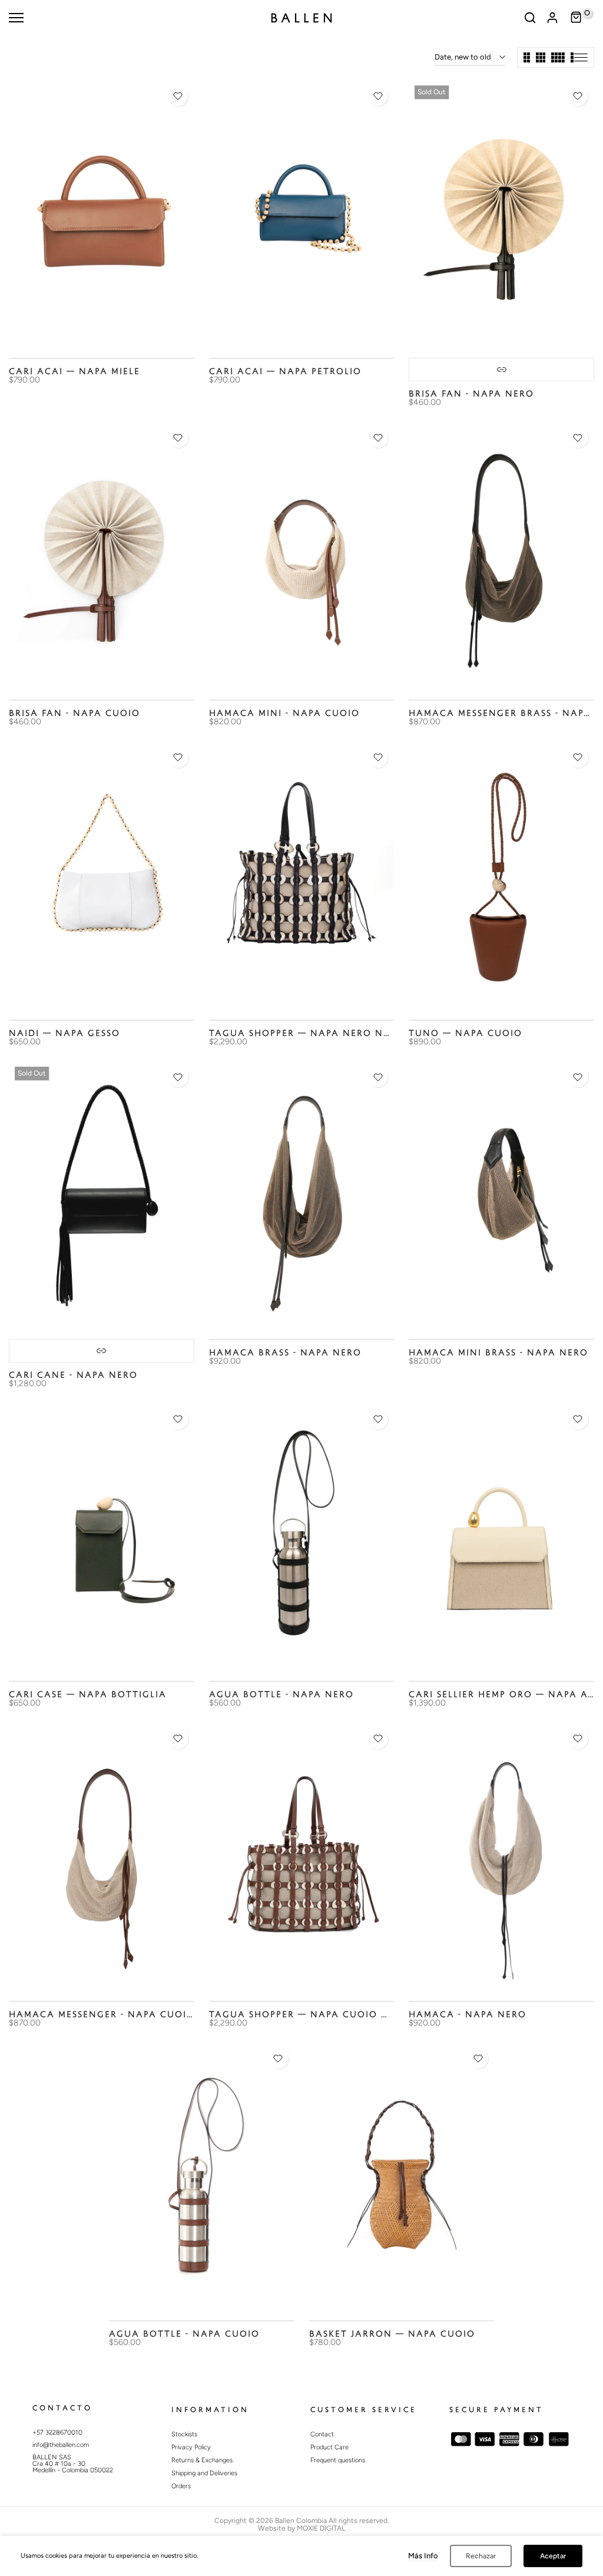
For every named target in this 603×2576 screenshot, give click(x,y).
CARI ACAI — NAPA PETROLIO (285, 372)
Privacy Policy (191, 2447)
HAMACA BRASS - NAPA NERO (285, 1353)
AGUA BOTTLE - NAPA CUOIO (184, 2334)
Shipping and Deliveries (204, 2473)
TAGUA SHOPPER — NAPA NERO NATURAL (317, 1033)
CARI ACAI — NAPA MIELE (74, 372)
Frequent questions (338, 2460)
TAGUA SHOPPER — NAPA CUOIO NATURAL (319, 2015)
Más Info (423, 2556)
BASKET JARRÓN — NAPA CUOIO (392, 2334)
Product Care (329, 2447)
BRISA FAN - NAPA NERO (471, 394)
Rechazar (481, 2556)
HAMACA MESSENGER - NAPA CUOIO (102, 2015)
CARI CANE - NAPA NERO (73, 1375)
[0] (577, 18)
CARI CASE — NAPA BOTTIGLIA (88, 1695)
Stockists (184, 2434)
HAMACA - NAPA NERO (468, 2015)
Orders (181, 2486)
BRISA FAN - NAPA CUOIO (74, 713)
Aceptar (553, 2556)
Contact (322, 2434)
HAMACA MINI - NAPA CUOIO (284, 713)
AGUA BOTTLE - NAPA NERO (281, 1695)
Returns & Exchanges (202, 2460)
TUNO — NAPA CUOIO (465, 1033)
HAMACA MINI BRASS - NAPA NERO (498, 1353)
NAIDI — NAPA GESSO (64, 1033)
